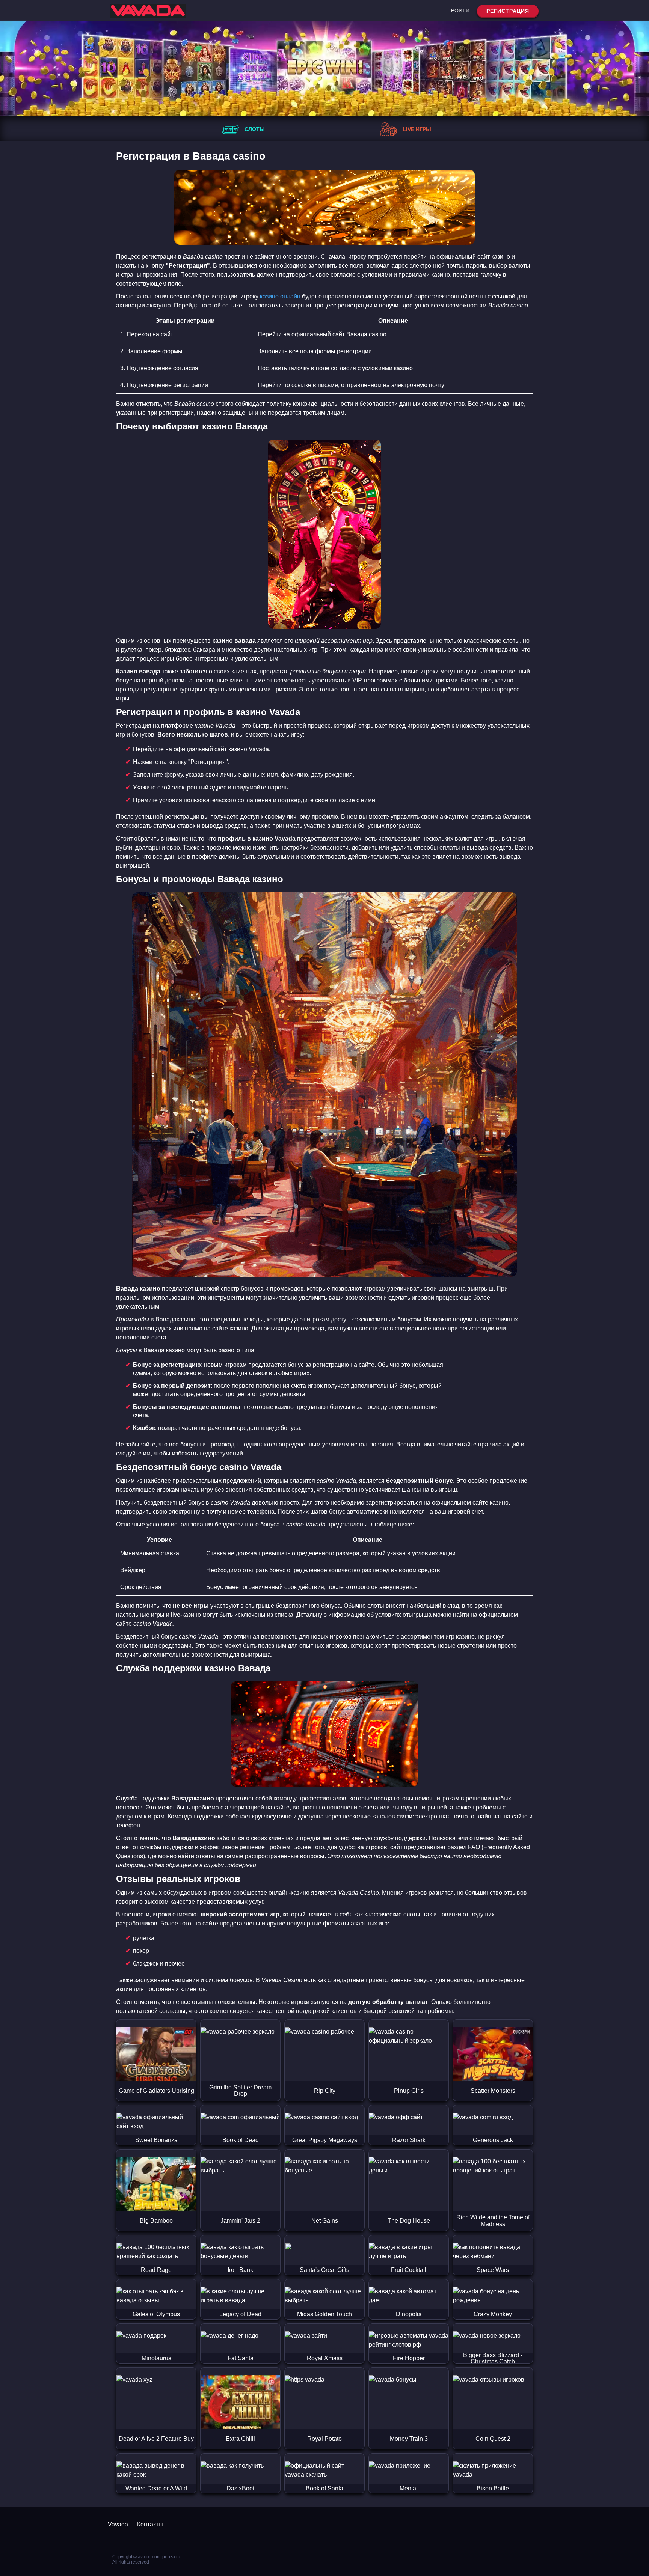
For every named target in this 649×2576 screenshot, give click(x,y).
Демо (156, 2066)
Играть (156, 2035)
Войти (460, 11)
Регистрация (508, 11)
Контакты (150, 2524)
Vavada (118, 2524)
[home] (148, 11)
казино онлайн (280, 296)
